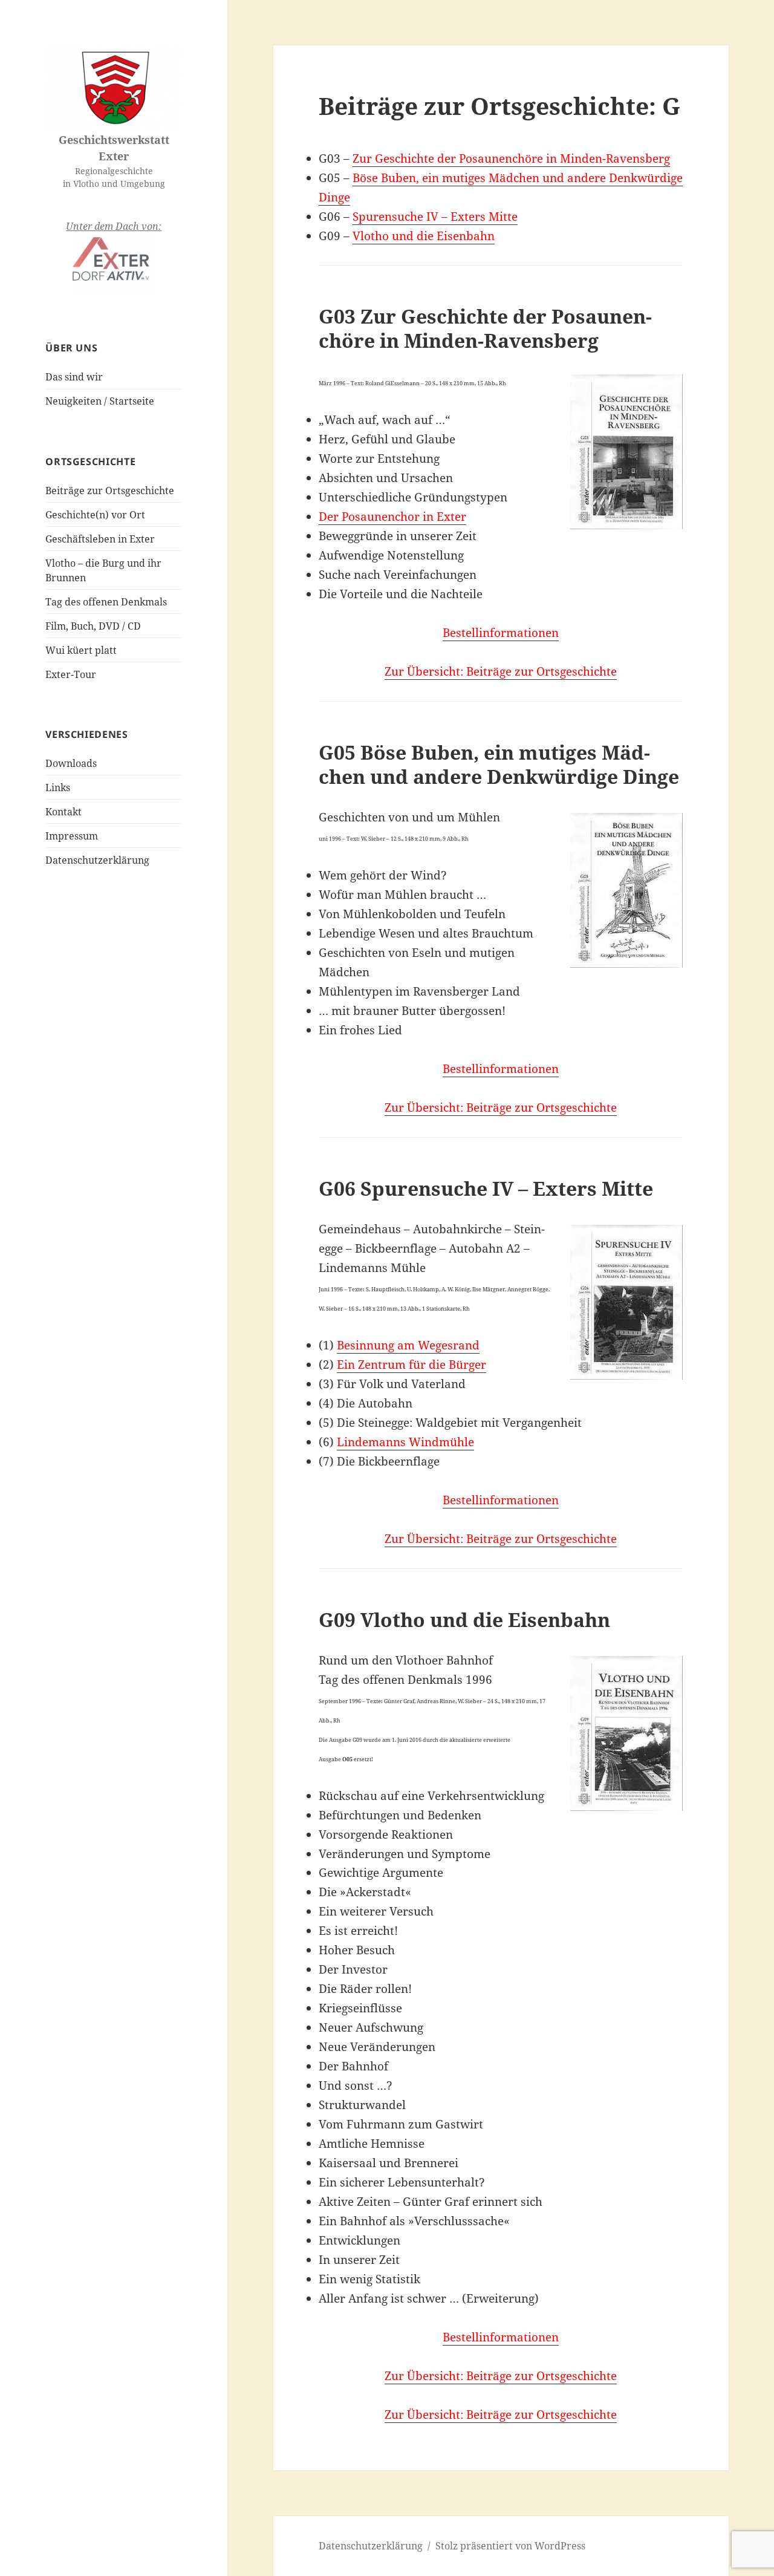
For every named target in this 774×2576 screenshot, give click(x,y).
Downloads (71, 763)
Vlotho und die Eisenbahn (424, 236)
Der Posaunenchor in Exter (392, 517)
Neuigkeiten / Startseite (100, 401)
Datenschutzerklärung (97, 860)
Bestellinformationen (501, 633)
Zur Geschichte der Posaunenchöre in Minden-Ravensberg (511, 158)
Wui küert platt (81, 650)
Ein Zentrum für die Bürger (411, 1365)
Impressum (72, 836)
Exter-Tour (71, 674)
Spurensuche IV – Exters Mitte (435, 217)
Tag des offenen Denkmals (106, 602)
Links (58, 787)
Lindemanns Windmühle (405, 1442)
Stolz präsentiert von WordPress (510, 2546)
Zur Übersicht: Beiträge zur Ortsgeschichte (501, 671)
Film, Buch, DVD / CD (93, 626)
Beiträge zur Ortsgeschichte (110, 491)
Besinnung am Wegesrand (408, 1345)
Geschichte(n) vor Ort (95, 515)
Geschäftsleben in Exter (100, 539)
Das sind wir (74, 377)
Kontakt (63, 812)
